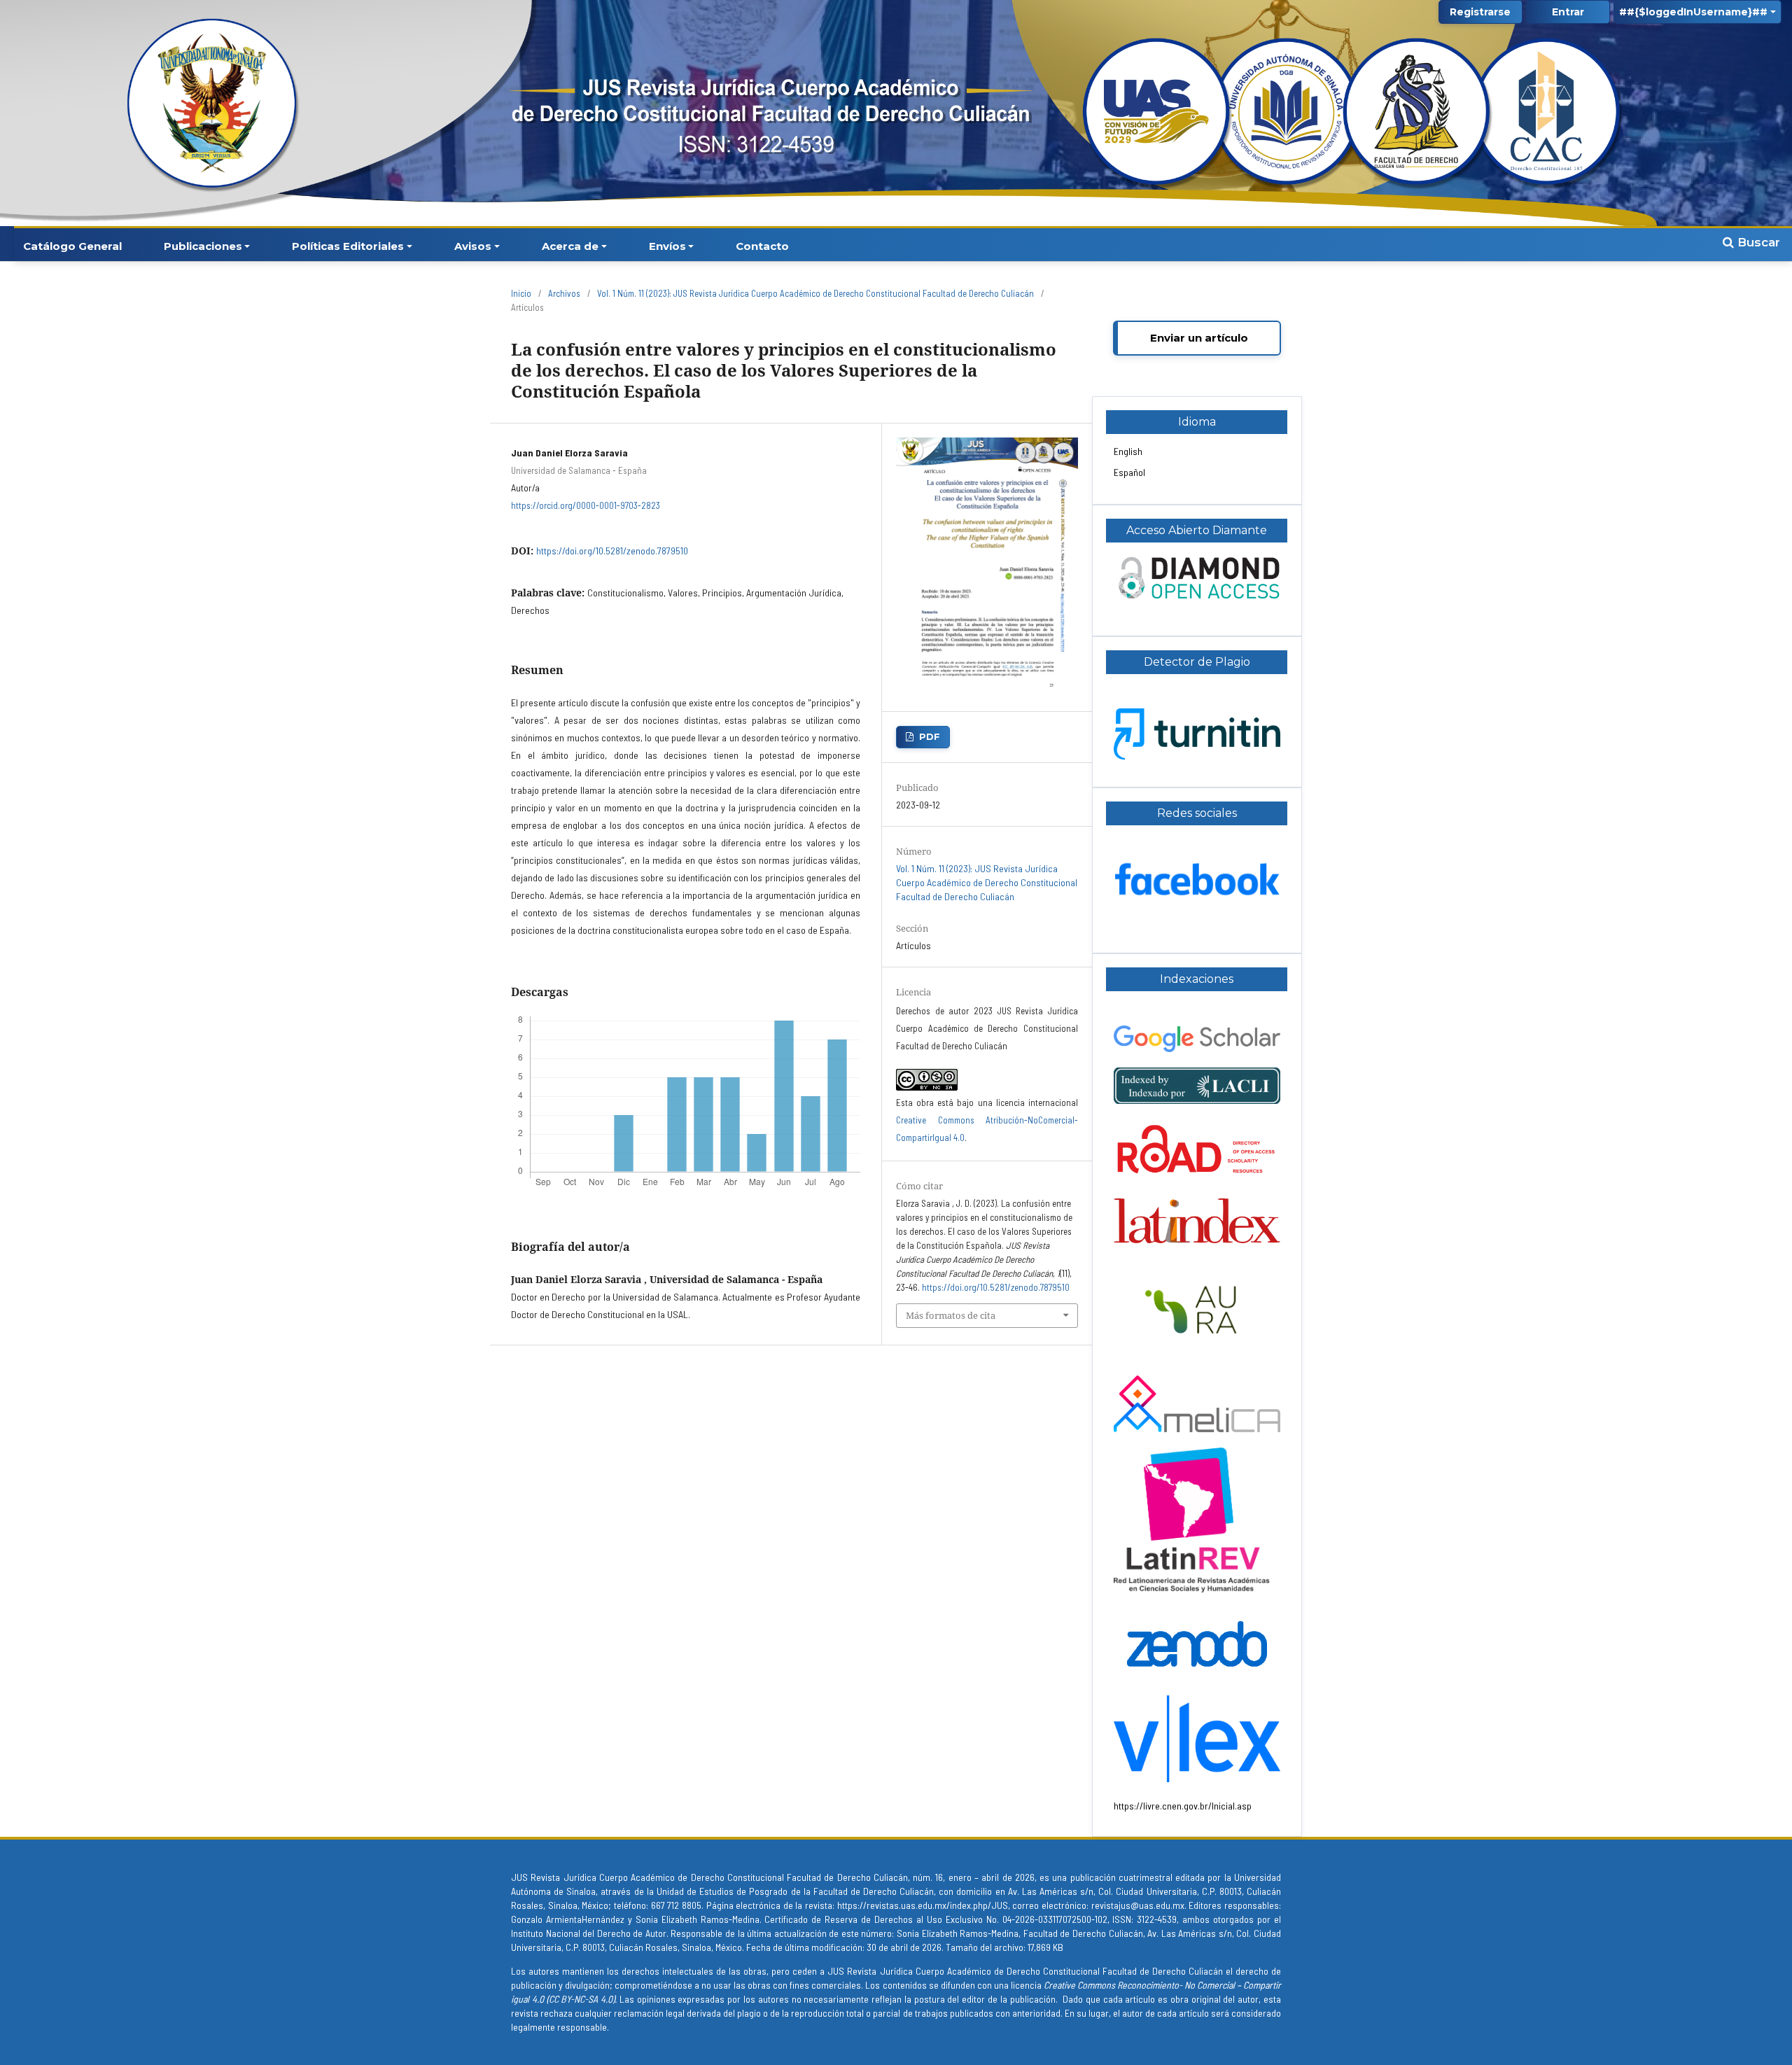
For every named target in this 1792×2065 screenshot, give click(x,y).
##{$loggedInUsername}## (1693, 12)
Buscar (1757, 242)
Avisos (473, 246)
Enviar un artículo (1199, 338)
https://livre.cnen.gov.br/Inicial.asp (1183, 1806)
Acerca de (570, 246)
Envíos (667, 246)
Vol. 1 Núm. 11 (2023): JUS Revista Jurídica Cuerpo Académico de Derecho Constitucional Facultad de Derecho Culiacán (815, 293)
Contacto (762, 246)
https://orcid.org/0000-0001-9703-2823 (586, 505)
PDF (930, 736)
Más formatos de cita (951, 1315)
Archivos (564, 293)
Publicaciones (203, 246)
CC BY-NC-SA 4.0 (581, 1999)
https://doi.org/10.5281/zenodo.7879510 (612, 551)
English (1128, 451)
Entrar (1568, 12)
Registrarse (1480, 12)
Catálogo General (72, 246)
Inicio (521, 293)
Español (1129, 472)
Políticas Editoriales (348, 246)
